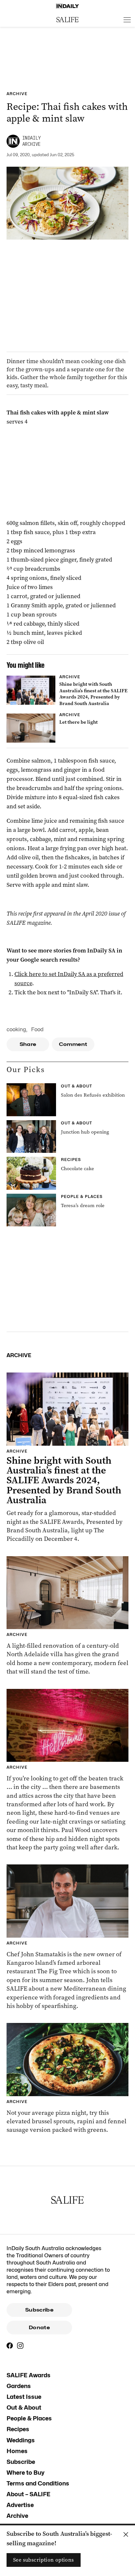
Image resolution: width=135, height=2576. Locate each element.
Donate (39, 2328)
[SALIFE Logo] (67, 20)
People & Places (29, 2418)
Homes (17, 2451)
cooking (16, 1029)
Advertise (20, 2505)
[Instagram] (20, 2346)
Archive (17, 2516)
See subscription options (44, 2560)
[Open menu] (127, 20)
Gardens (19, 2386)
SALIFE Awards (29, 2375)
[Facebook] (10, 2346)
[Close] (126, 2534)
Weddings (21, 2440)
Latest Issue (24, 2397)
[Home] (67, 6)
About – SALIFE (29, 2494)
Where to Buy (26, 2473)
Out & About (24, 2408)
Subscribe (39, 2310)
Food (37, 1029)
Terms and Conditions (38, 2483)
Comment (73, 1044)
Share (28, 1044)
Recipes (18, 2429)
